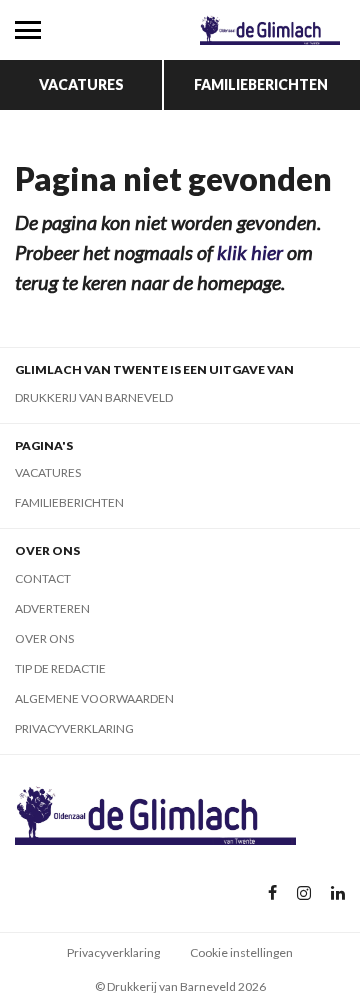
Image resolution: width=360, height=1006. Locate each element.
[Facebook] (272, 893)
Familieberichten (261, 84)
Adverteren (52, 608)
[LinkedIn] (338, 893)
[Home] (270, 30)
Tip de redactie (60, 668)
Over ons (44, 638)
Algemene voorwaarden (94, 698)
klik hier (250, 252)
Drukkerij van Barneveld (94, 397)
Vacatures (81, 84)
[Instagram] (304, 893)
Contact (43, 578)
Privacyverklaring (74, 728)
